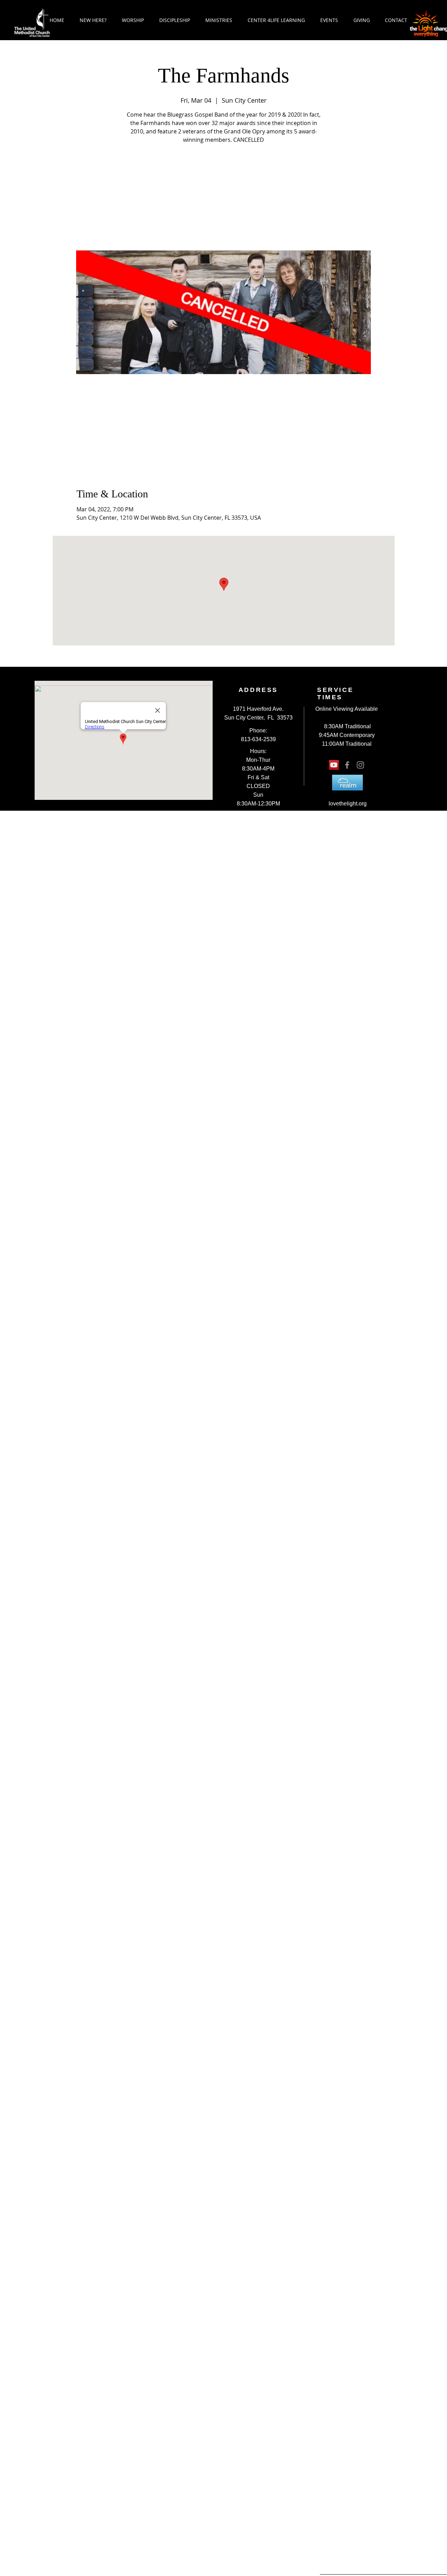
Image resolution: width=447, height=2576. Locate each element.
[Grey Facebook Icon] (347, 765)
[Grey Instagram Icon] (360, 765)
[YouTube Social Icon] (334, 765)
